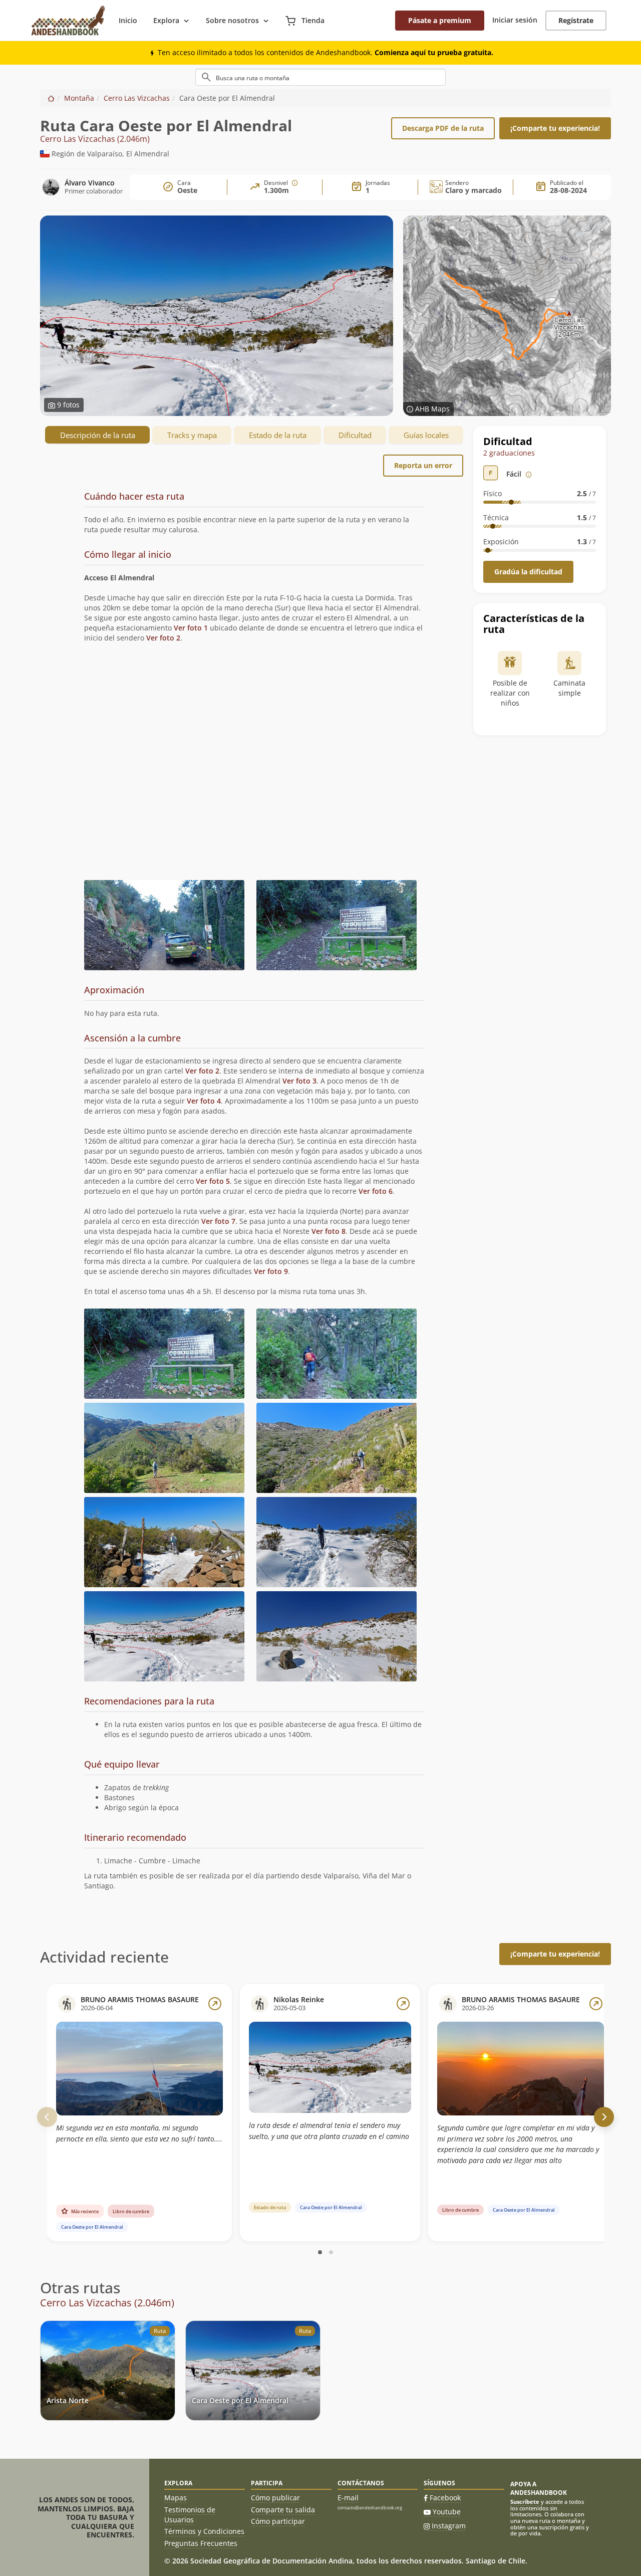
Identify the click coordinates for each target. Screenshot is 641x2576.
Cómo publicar (275, 2498)
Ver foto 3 (299, 1081)
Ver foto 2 (163, 638)
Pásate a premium (440, 20)
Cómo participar (278, 2521)
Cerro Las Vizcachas (137, 98)
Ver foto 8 (329, 1231)
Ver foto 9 (271, 1271)
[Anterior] (47, 2117)
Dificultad (355, 435)
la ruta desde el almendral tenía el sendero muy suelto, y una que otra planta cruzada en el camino (329, 2131)
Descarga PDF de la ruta (443, 128)
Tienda (312, 20)
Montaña (79, 98)
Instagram (449, 2526)
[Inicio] (51, 98)
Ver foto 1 (191, 628)
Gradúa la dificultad (528, 572)
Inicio (128, 20)
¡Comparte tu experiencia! (555, 128)
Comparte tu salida (283, 2510)
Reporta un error (423, 465)
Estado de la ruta (278, 435)
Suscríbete (525, 2502)
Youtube (447, 2512)
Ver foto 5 (213, 1181)
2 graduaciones (509, 453)
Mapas (176, 2498)
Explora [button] (166, 20)
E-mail (348, 2498)
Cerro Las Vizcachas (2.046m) (95, 139)
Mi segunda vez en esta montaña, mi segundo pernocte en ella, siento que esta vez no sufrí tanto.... (139, 2133)
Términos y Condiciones (204, 2531)
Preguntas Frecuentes (201, 2543)
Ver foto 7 (218, 1221)
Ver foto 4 (204, 1101)
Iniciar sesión (515, 20)
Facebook (445, 2498)
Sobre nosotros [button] (232, 20)
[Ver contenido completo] (215, 2004)
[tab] (254, 514)
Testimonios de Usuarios (190, 2515)
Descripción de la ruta (98, 435)
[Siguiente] (604, 2117)
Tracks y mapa (192, 435)
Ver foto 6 (376, 1191)
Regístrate (576, 20)
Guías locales (426, 435)
